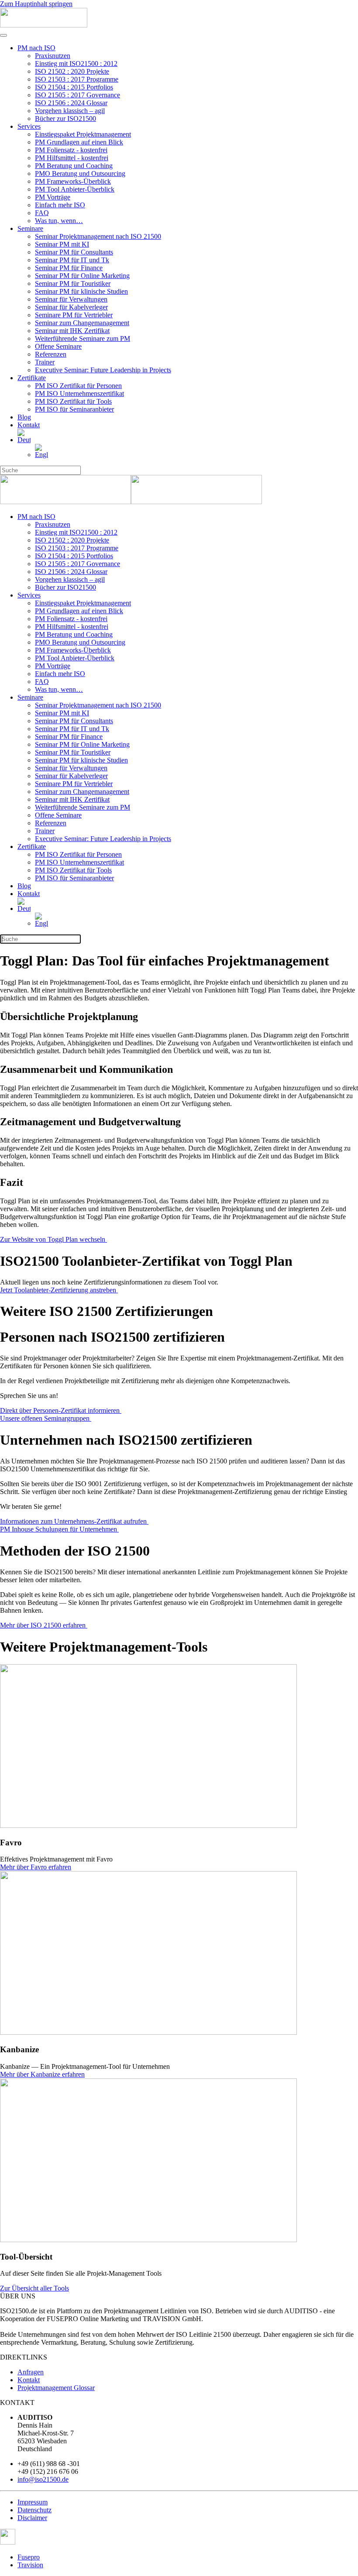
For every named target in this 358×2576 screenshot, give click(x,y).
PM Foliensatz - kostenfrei (71, 150)
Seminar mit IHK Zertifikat (72, 331)
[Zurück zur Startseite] (44, 25)
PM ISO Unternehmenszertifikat (79, 393)
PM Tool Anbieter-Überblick (75, 189)
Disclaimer (32, 2518)
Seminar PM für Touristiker (73, 283)
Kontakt (29, 425)
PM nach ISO (36, 48)
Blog (24, 417)
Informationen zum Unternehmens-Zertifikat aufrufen (74, 1521)
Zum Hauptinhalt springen (36, 4)
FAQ (42, 213)
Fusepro (29, 2557)
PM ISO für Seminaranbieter (74, 409)
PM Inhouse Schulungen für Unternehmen (59, 1529)
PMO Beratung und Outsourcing (80, 173)
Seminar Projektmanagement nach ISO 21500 (98, 236)
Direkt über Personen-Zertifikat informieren (61, 1410)
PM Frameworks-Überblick (73, 181)
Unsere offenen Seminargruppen (46, 1418)
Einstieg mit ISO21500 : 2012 (76, 64)
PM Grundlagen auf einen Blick (79, 142)
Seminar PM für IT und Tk (72, 260)
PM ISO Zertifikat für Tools (73, 401)
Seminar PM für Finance (69, 268)
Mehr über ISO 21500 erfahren (44, 1625)
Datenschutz (34, 2510)
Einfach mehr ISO (60, 205)
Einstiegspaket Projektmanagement (83, 134)
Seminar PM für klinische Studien (81, 291)
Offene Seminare (58, 346)
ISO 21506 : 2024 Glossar (71, 103)
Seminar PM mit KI (62, 244)
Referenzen (51, 354)
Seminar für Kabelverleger (71, 307)
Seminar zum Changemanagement (82, 323)
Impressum (33, 2502)
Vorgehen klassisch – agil (70, 111)
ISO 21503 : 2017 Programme (77, 79)
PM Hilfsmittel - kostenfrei (72, 158)
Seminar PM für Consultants (74, 252)
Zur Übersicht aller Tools (34, 2288)
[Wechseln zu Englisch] (196, 451)
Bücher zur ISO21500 (65, 118)
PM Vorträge (53, 197)
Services (29, 126)
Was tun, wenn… (59, 221)
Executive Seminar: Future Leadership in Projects (103, 370)
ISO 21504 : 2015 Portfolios (74, 87)
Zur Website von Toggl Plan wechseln (53, 1239)
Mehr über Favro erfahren (36, 1867)
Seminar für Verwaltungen (71, 299)
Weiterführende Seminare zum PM (83, 338)
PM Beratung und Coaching (74, 166)
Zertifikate (32, 378)
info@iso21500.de (43, 2479)
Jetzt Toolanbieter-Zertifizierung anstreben (59, 1290)
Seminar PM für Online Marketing (82, 276)
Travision (30, 2565)
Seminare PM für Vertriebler (74, 315)
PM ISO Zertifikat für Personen (78, 386)
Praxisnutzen (53, 56)
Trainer (45, 362)
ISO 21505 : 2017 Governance (77, 95)
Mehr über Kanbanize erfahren (42, 2074)
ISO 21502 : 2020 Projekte (72, 71)
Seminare (30, 228)
